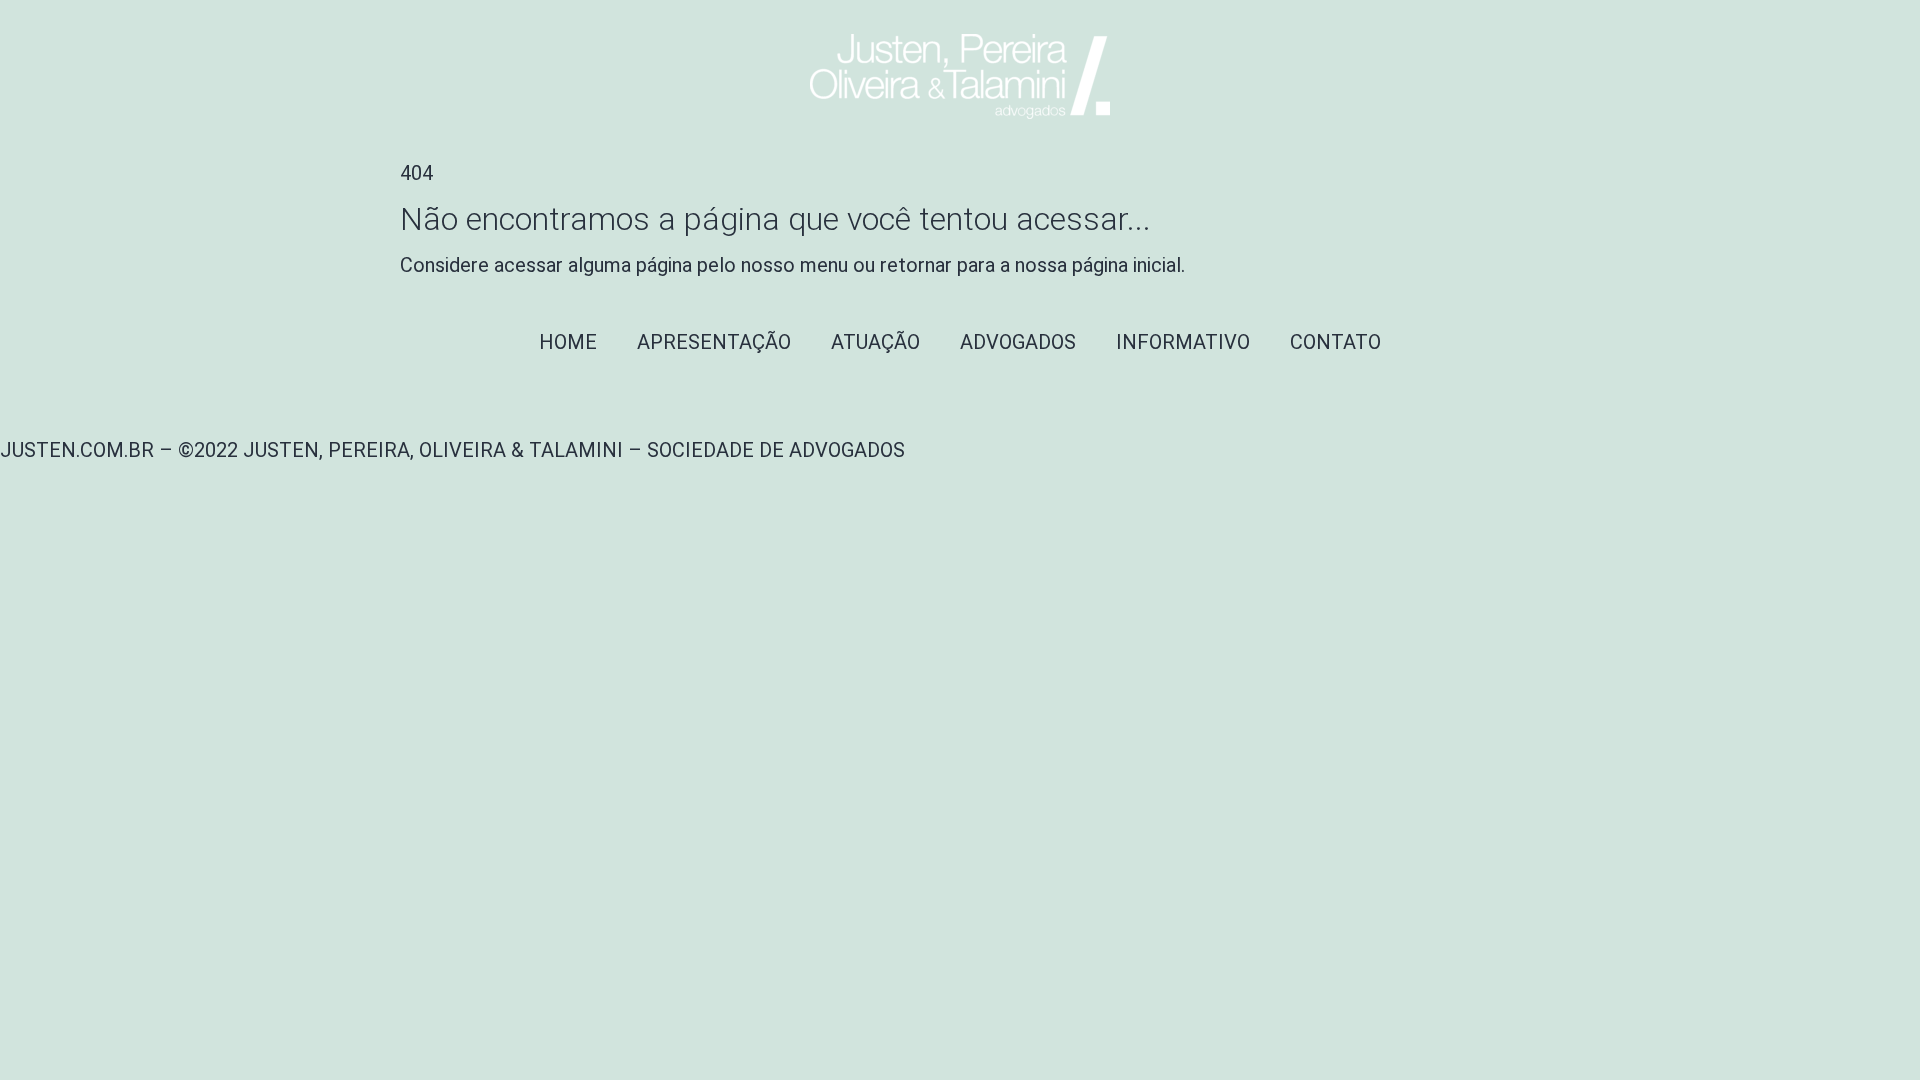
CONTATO (1335, 342)
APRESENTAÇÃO (714, 342)
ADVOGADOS (1018, 342)
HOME (568, 342)
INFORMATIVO (1183, 342)
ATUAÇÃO (875, 342)
